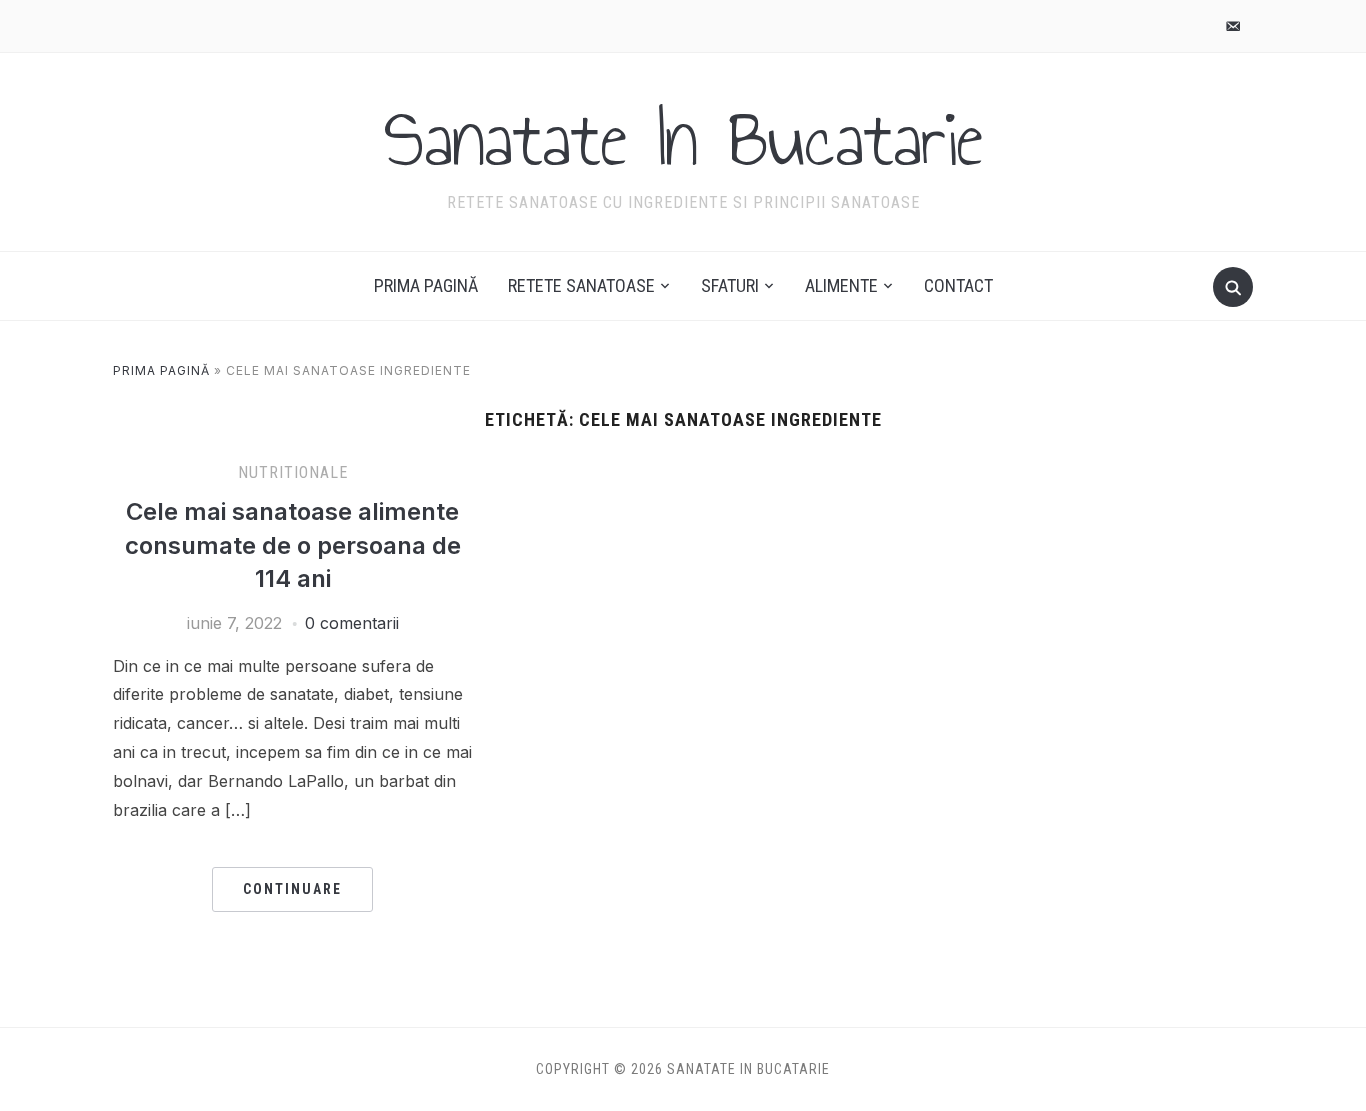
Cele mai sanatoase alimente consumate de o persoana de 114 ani (293, 545)
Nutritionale (293, 472)
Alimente (841, 285)
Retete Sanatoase (581, 285)
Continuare (292, 889)
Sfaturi (730, 285)
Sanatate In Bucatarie (683, 139)
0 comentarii (352, 623)
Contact (958, 285)
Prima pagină (426, 285)
